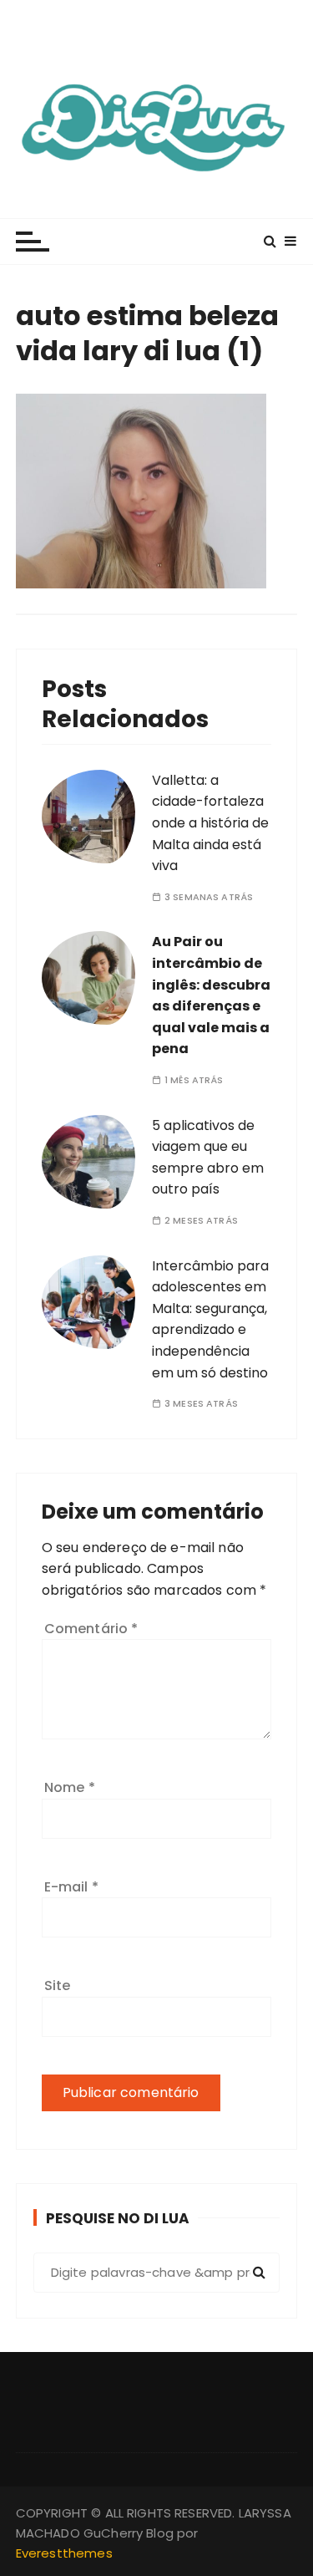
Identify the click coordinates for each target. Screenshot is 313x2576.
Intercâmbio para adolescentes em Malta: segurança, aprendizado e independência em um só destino (210, 1319)
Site (58, 1985)
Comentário (91, 1629)
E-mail (71, 1887)
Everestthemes (64, 2553)
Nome (70, 1787)
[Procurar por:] (157, 2273)
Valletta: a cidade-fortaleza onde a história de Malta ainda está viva (210, 823)
